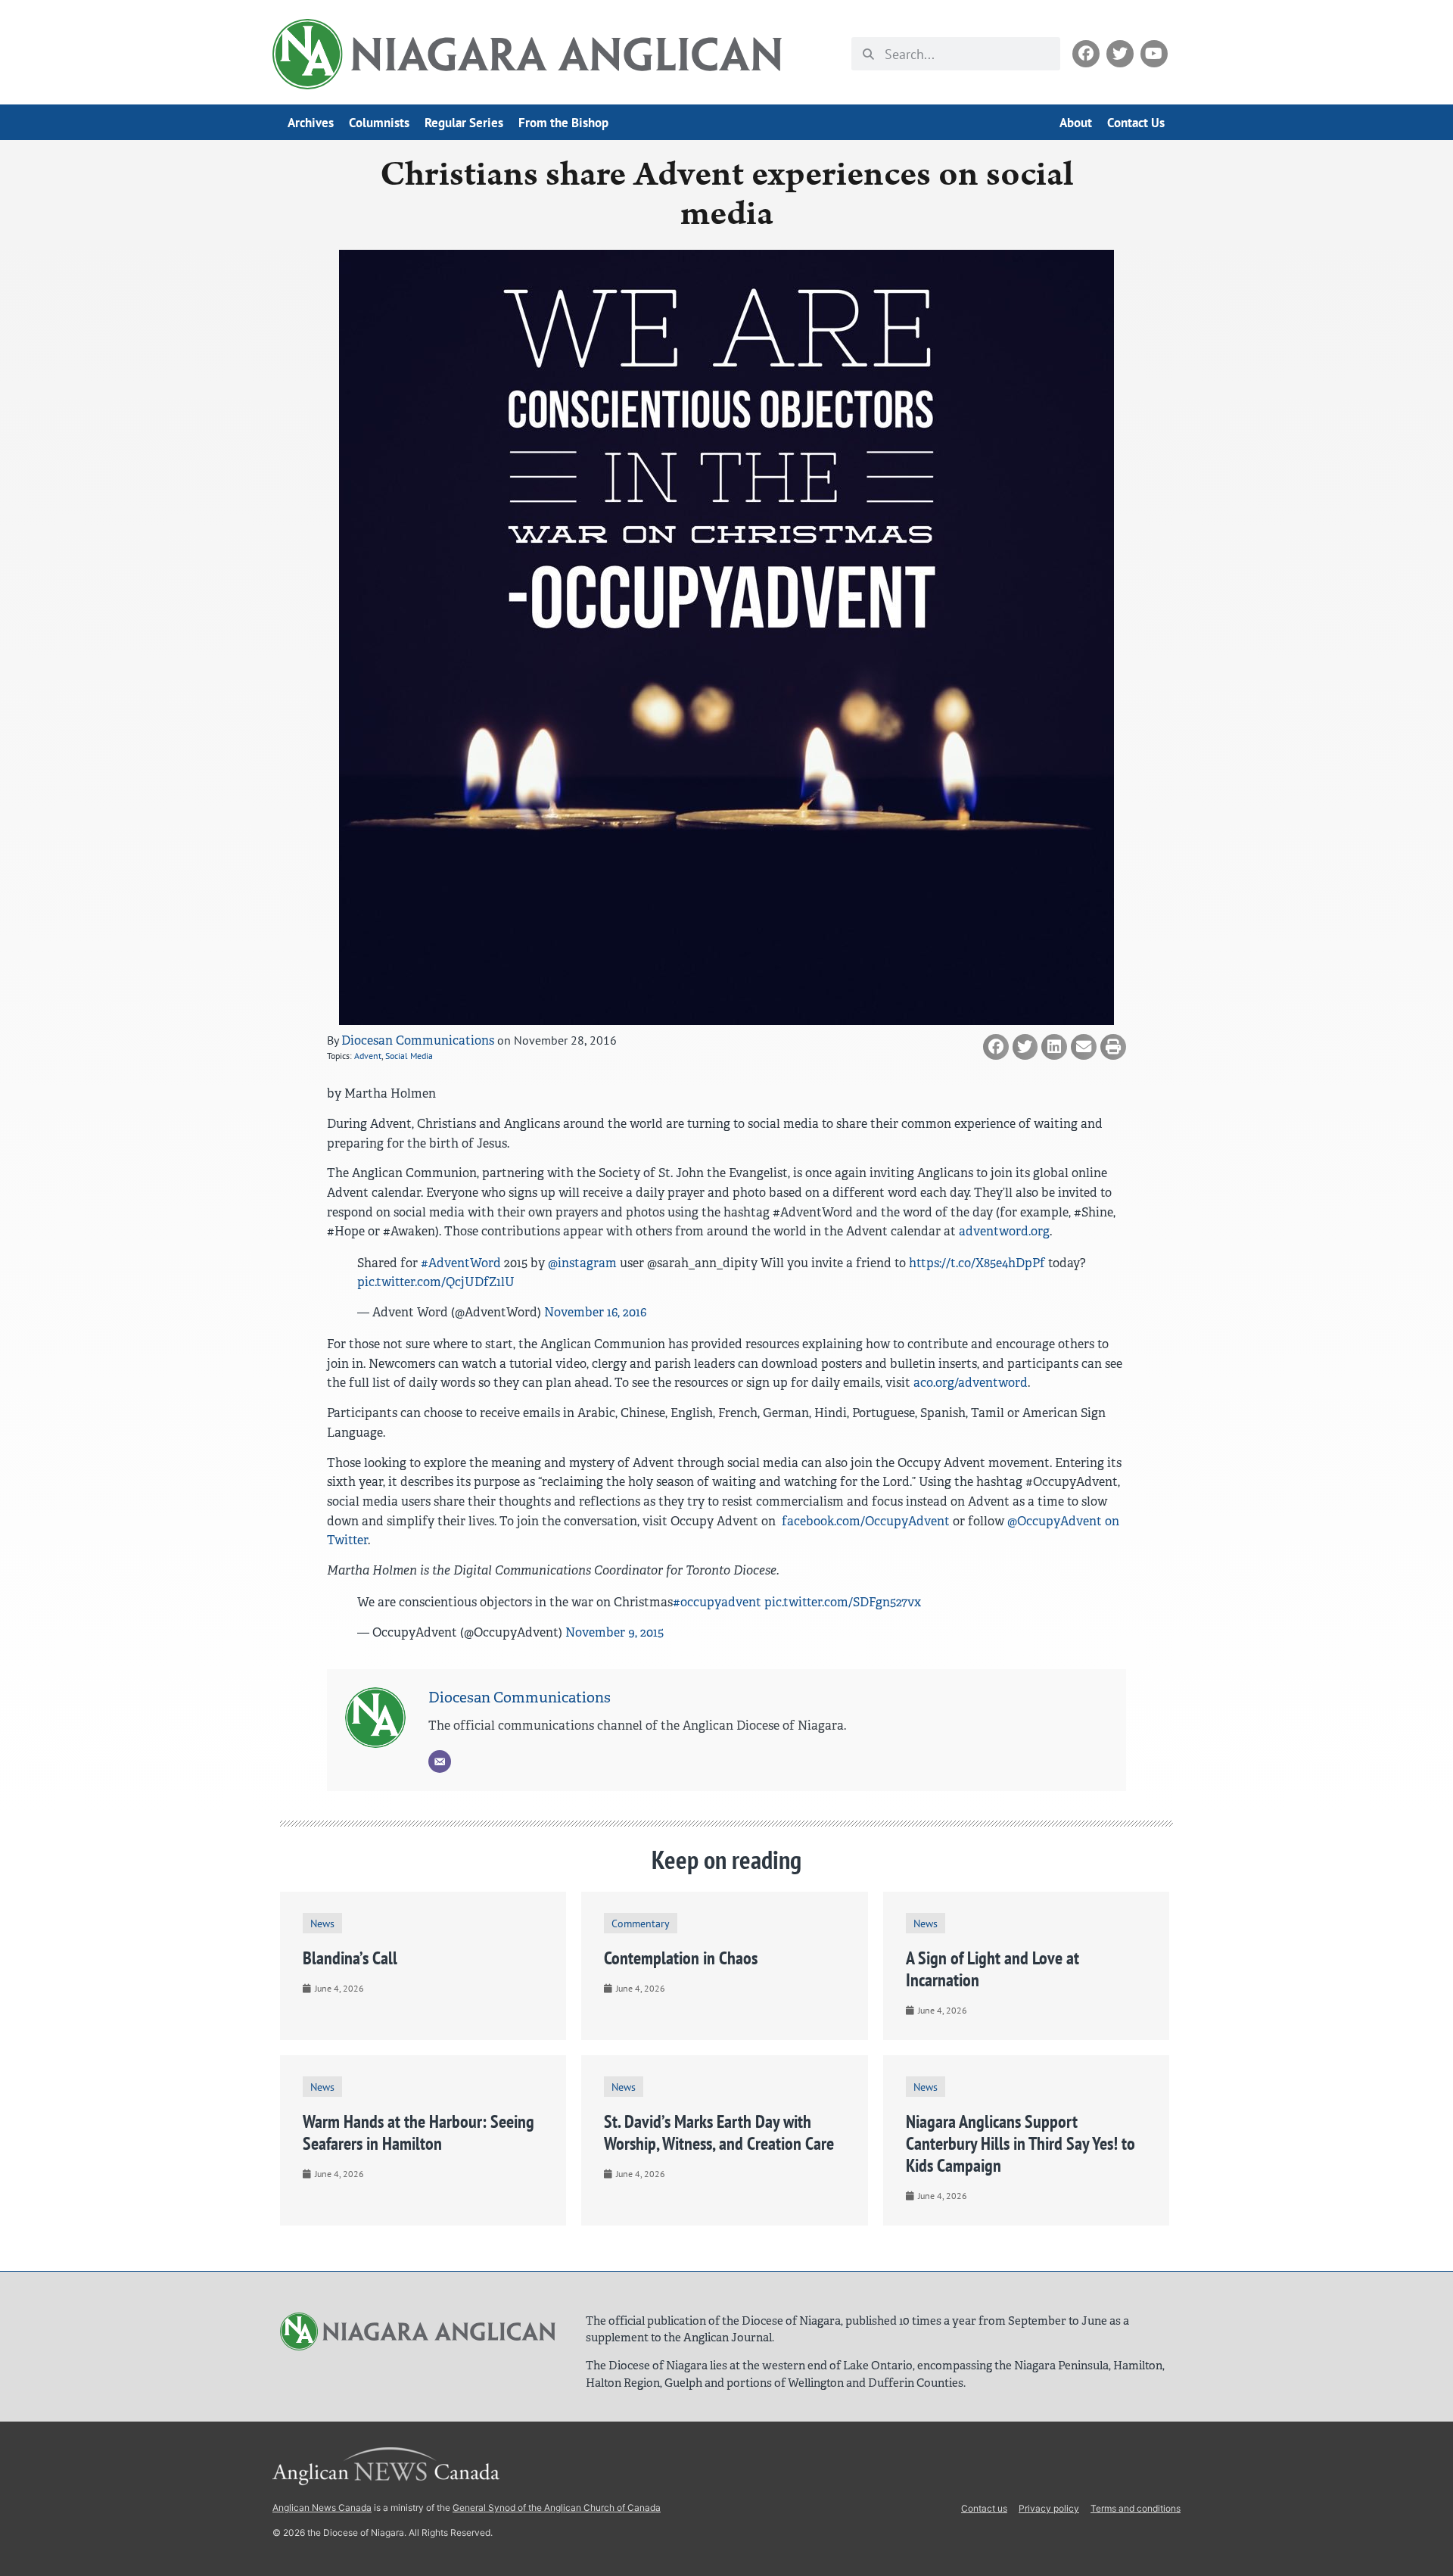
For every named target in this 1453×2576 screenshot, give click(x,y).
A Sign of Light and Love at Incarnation (993, 1969)
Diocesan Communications (418, 1040)
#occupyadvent (717, 1602)
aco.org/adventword (971, 1383)
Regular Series (464, 123)
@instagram (582, 1263)
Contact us (984, 2508)
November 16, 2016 (595, 1312)
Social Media (409, 1056)
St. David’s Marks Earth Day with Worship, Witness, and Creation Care (719, 2132)
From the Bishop (563, 123)
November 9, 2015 (614, 1632)
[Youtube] (1154, 54)
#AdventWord (461, 1263)
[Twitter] (1120, 54)
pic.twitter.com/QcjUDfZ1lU (436, 1282)
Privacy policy (1049, 2508)
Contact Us (1136, 123)
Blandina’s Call (350, 1958)
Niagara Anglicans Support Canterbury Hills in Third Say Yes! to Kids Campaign (1021, 2143)
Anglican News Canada (322, 2507)
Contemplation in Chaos (681, 1958)
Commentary (641, 1923)
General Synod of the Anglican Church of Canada (557, 2507)
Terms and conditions (1136, 2508)
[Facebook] (1086, 54)
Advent (368, 1056)
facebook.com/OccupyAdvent (864, 1521)
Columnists (379, 123)
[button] (996, 1047)
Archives (311, 123)
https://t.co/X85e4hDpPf (977, 1263)
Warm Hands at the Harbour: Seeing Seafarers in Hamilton (418, 2132)
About (1076, 123)
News (322, 1923)
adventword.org (1004, 1231)
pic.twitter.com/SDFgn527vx (843, 1602)
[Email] (440, 1761)
